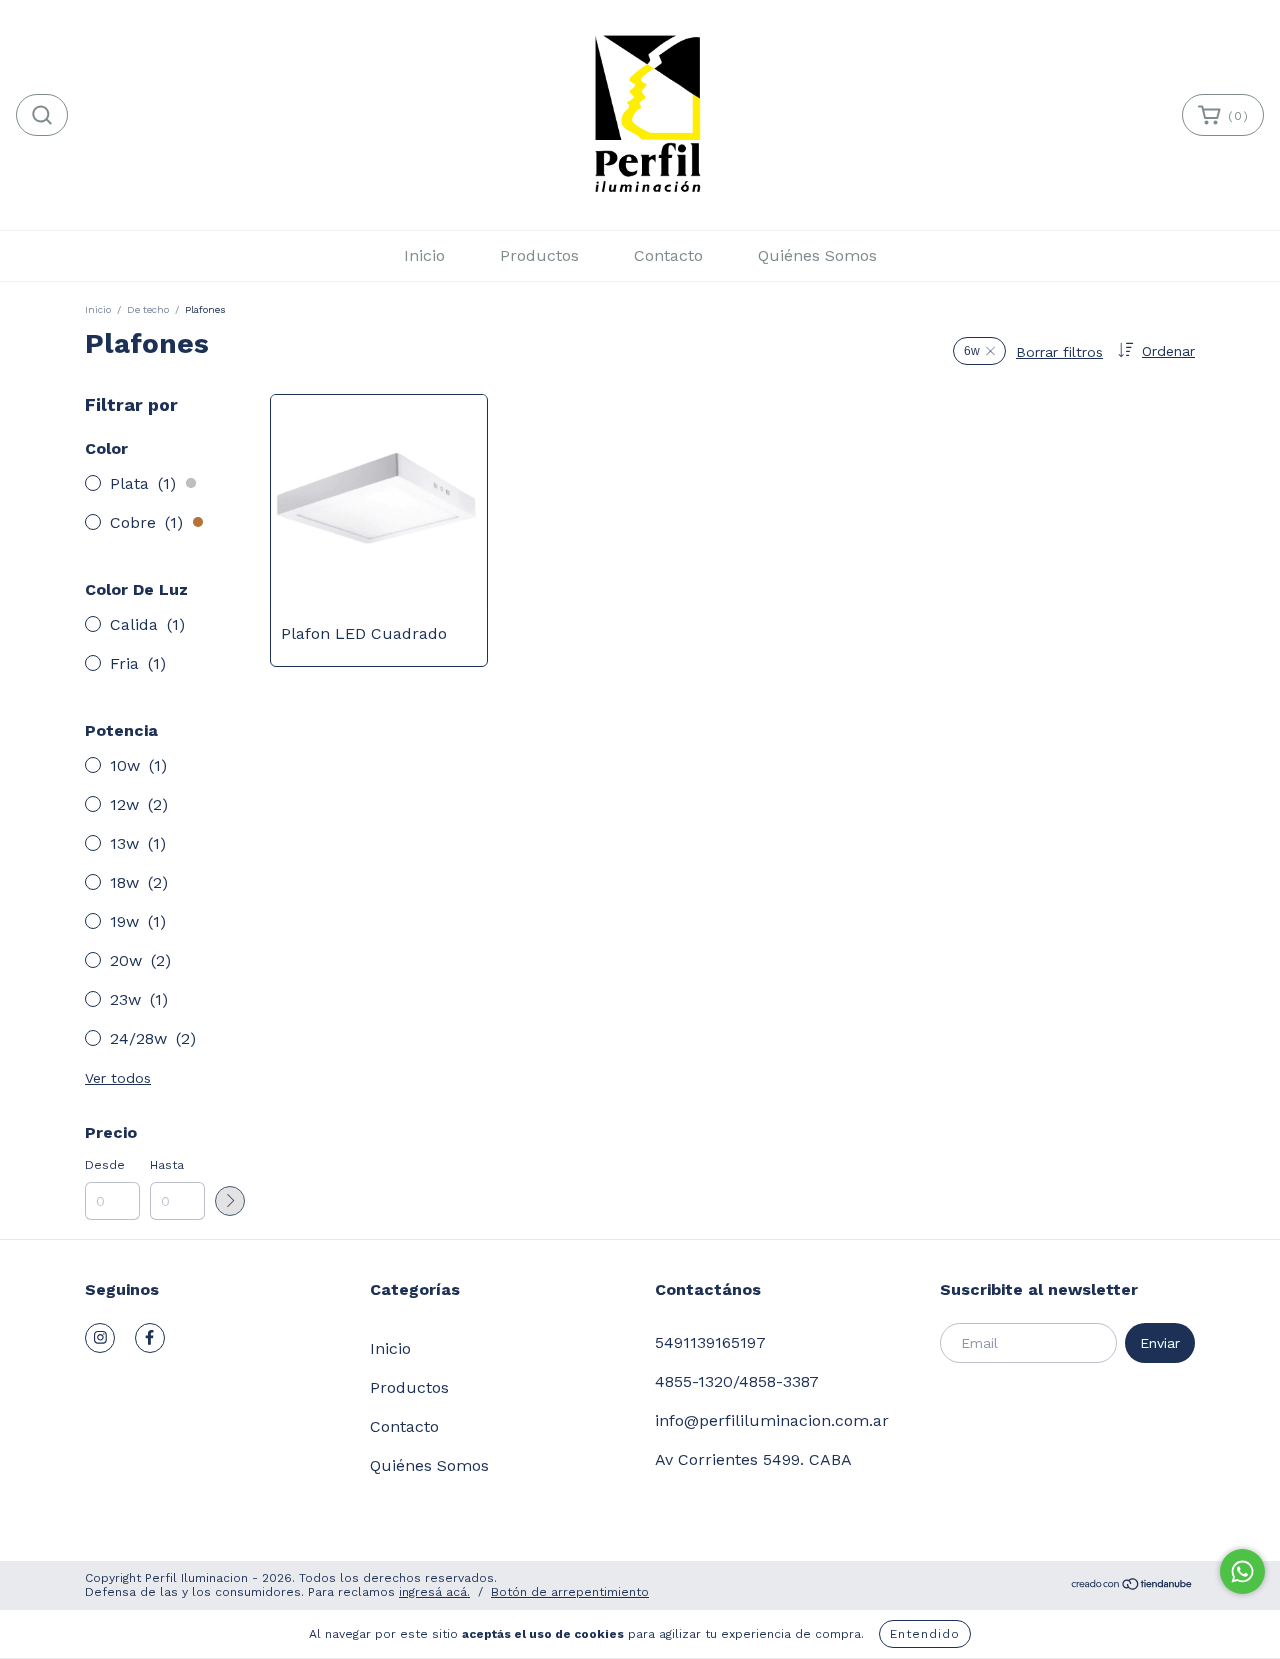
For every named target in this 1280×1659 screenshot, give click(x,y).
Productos (539, 255)
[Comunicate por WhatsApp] (1242, 1571)
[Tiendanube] (1132, 1586)
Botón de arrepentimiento (570, 1592)
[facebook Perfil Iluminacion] (150, 1338)
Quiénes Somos (817, 255)
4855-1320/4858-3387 (737, 1381)
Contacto (668, 255)
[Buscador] (42, 115)
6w (972, 351)
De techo (148, 309)
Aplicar (230, 1201)
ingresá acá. (434, 1592)
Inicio (424, 255)
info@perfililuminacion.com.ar (772, 1420)
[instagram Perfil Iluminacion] (100, 1338)
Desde (105, 1165)
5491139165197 (710, 1342)
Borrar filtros (1059, 352)
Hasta (167, 1165)
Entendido (925, 1634)
